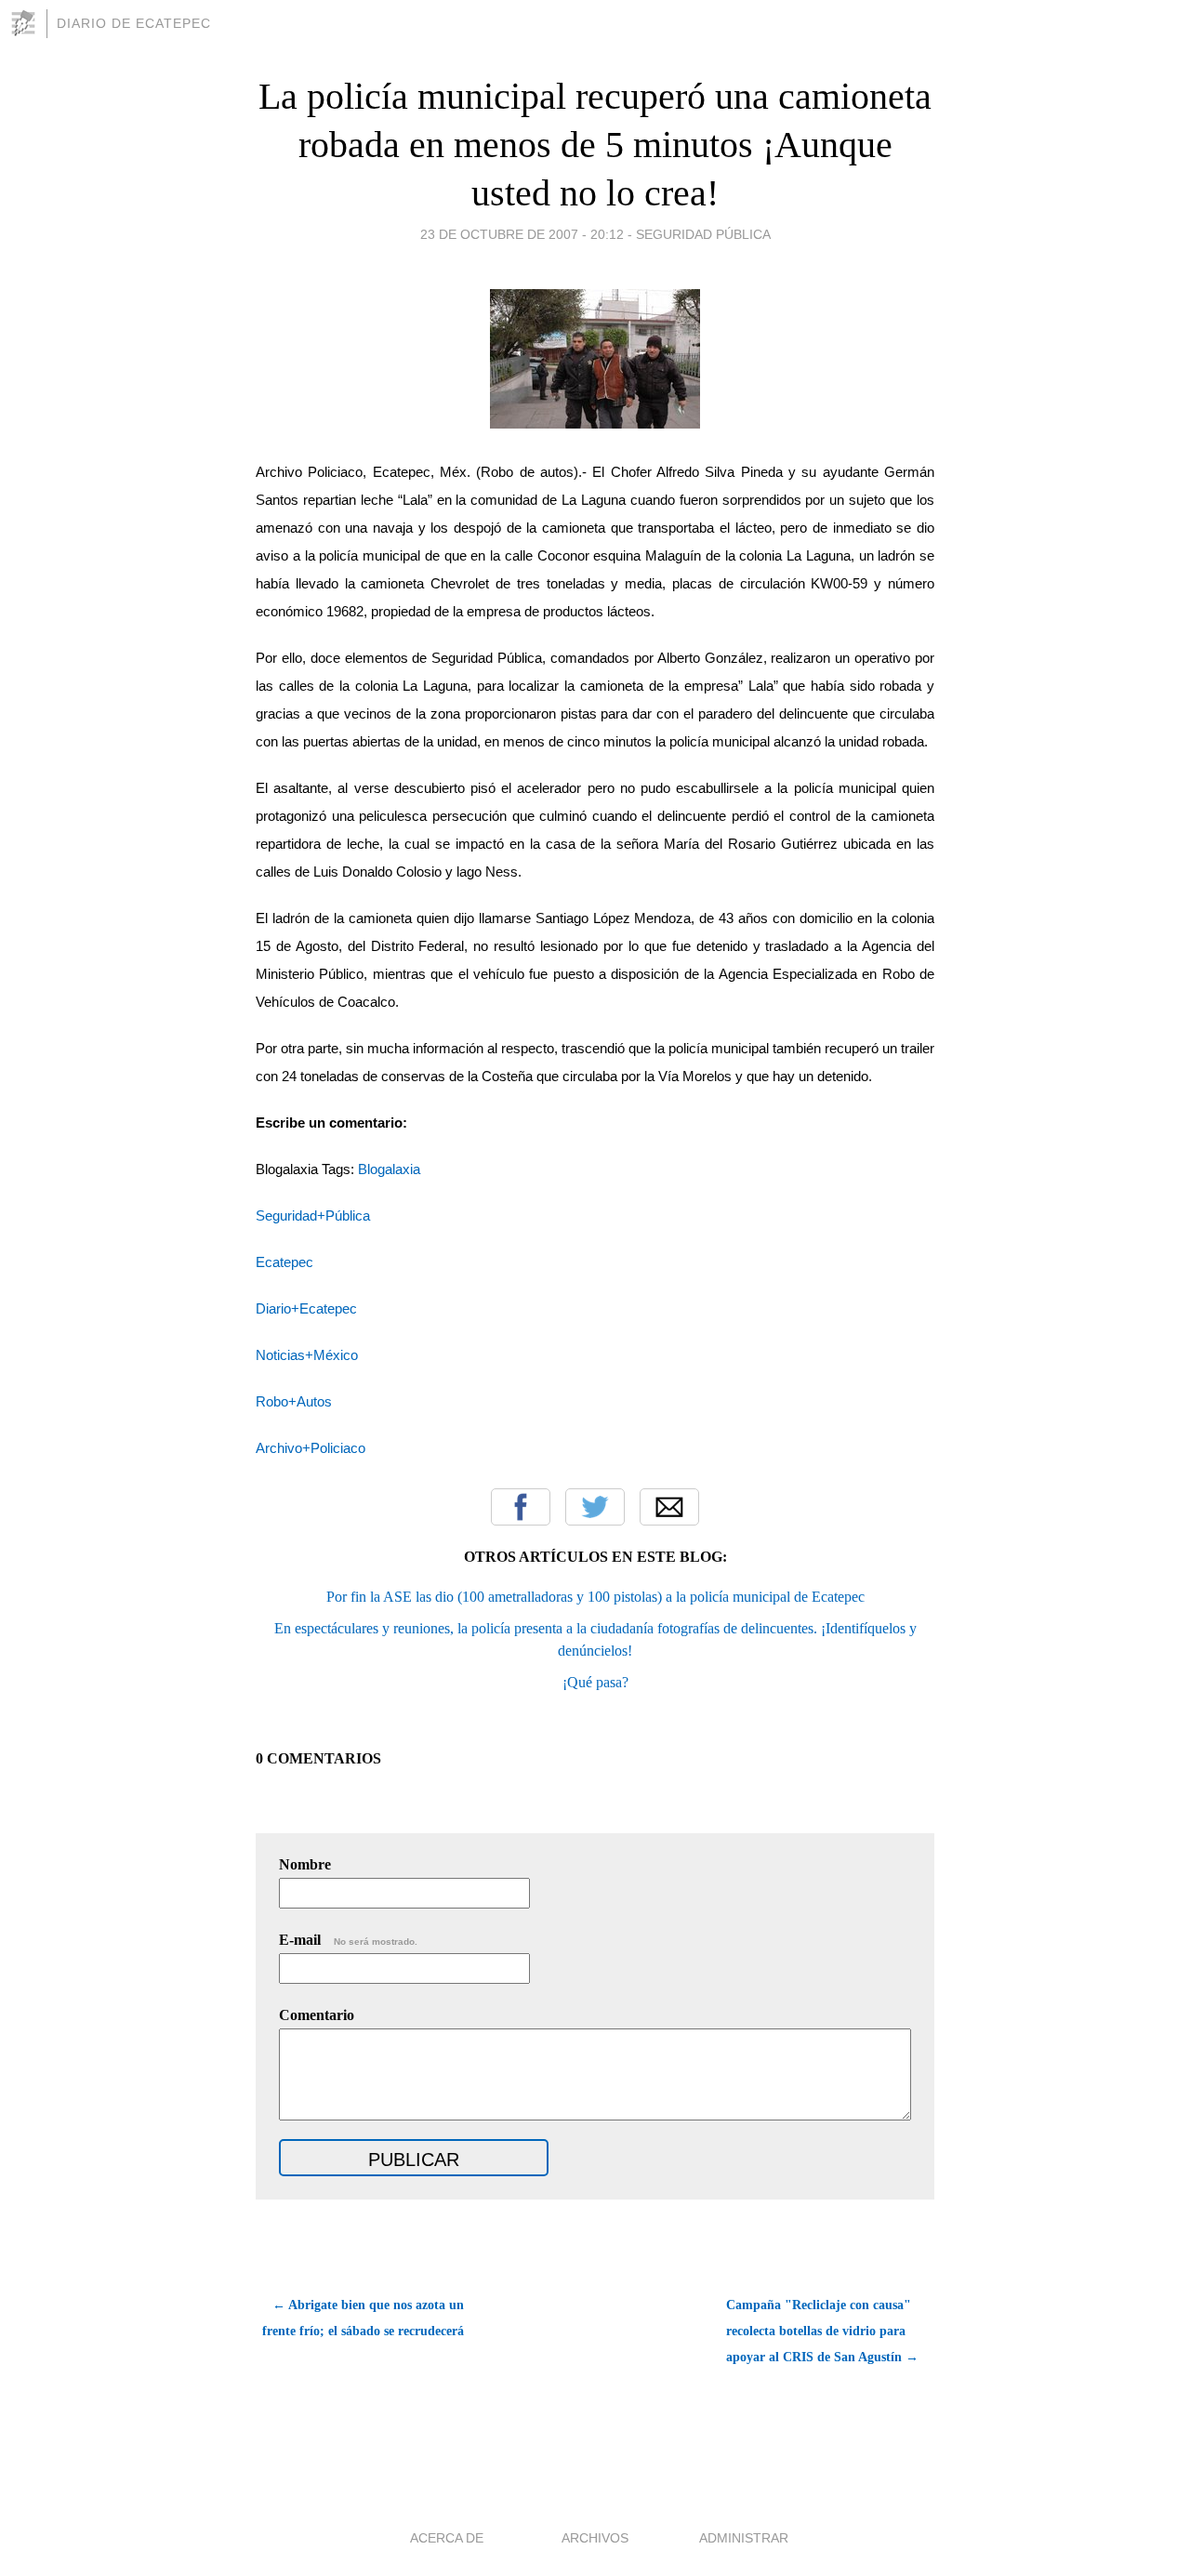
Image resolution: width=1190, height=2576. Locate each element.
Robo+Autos (294, 1402)
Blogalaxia (389, 1169)
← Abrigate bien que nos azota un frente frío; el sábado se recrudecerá (363, 2318)
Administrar (744, 2538)
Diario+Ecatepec (306, 1309)
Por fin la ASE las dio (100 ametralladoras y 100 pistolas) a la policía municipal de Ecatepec (595, 1597)
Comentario (317, 2015)
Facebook (521, 1507)
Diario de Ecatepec (134, 23)
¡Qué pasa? (595, 1682)
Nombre (305, 1864)
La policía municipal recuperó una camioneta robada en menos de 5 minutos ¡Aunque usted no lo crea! (595, 145)
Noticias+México (307, 1355)
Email (669, 1507)
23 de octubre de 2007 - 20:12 (522, 234)
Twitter (595, 1507)
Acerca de (447, 2538)
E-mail (348, 1940)
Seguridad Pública (703, 234)
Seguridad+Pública (313, 1216)
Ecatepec (284, 1262)
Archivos (595, 2538)
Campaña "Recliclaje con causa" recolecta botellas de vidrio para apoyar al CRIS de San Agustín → (822, 2331)
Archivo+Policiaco (311, 1448)
